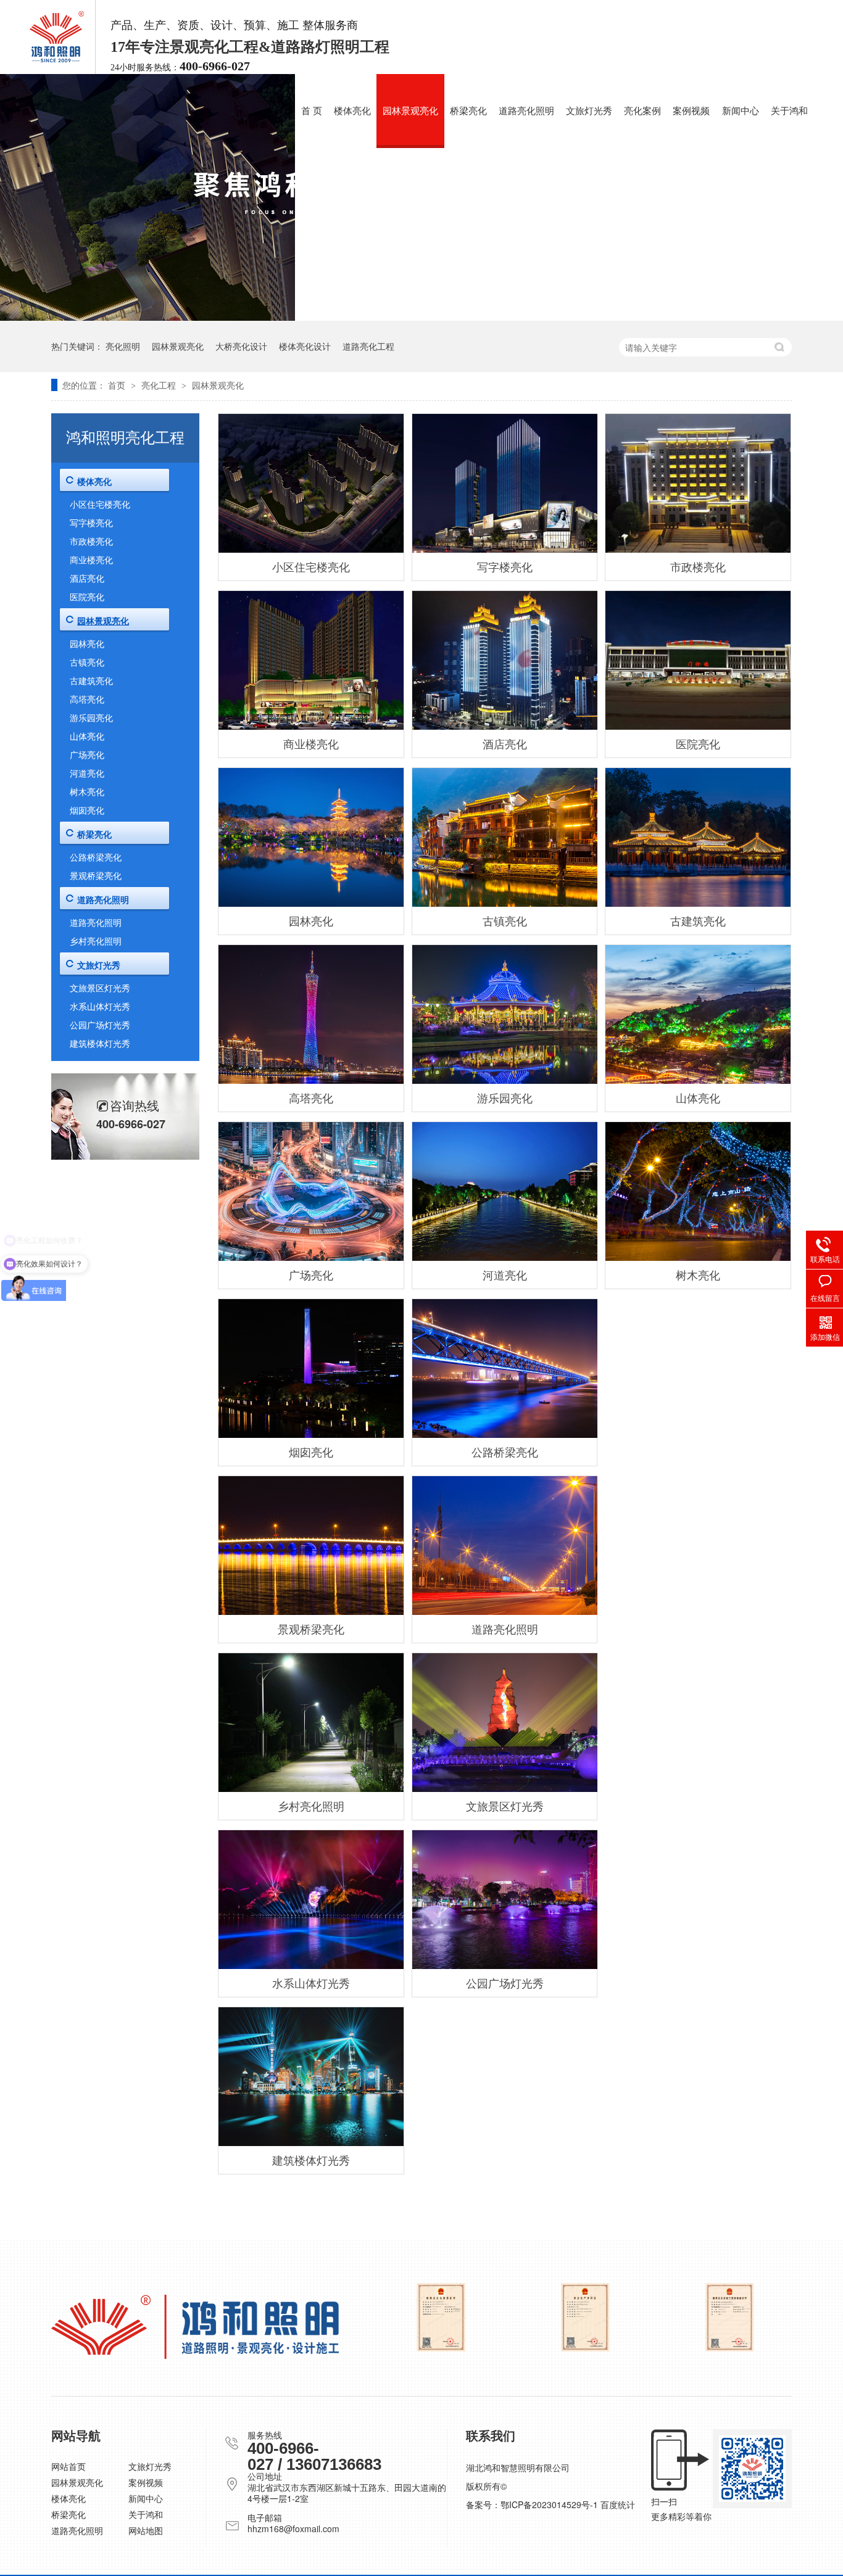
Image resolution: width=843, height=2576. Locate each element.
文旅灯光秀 (589, 111)
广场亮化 (311, 1274)
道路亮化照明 (526, 111)
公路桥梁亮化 (505, 1451)
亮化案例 (642, 111)
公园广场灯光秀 (505, 1983)
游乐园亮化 (505, 1097)
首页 (118, 385)
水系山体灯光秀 (311, 1983)
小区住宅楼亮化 (311, 566)
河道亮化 (505, 1274)
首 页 (312, 111)
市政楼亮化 (698, 566)
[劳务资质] (730, 2317)
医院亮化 (698, 743)
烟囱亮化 (311, 1451)
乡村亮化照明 (311, 1806)
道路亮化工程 (368, 346)
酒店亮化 (505, 743)
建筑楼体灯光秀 (311, 2160)
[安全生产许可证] (585, 2317)
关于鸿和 (789, 111)
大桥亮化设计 (241, 346)
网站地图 (146, 2530)
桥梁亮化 (468, 111)
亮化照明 (123, 346)
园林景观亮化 (410, 111)
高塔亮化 (311, 1097)
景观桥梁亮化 (311, 1629)
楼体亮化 (352, 111)
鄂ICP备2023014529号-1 (549, 2504)
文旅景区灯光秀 (505, 1806)
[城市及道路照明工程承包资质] (441, 2317)
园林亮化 (311, 920)
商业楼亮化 (311, 743)
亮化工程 (160, 385)
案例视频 (691, 111)
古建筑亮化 (698, 920)
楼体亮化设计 (305, 346)
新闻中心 (741, 111)
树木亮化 (698, 1274)
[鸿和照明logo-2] (195, 2327)
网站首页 (69, 2466)
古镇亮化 (505, 920)
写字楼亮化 (505, 566)
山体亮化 (698, 1097)
